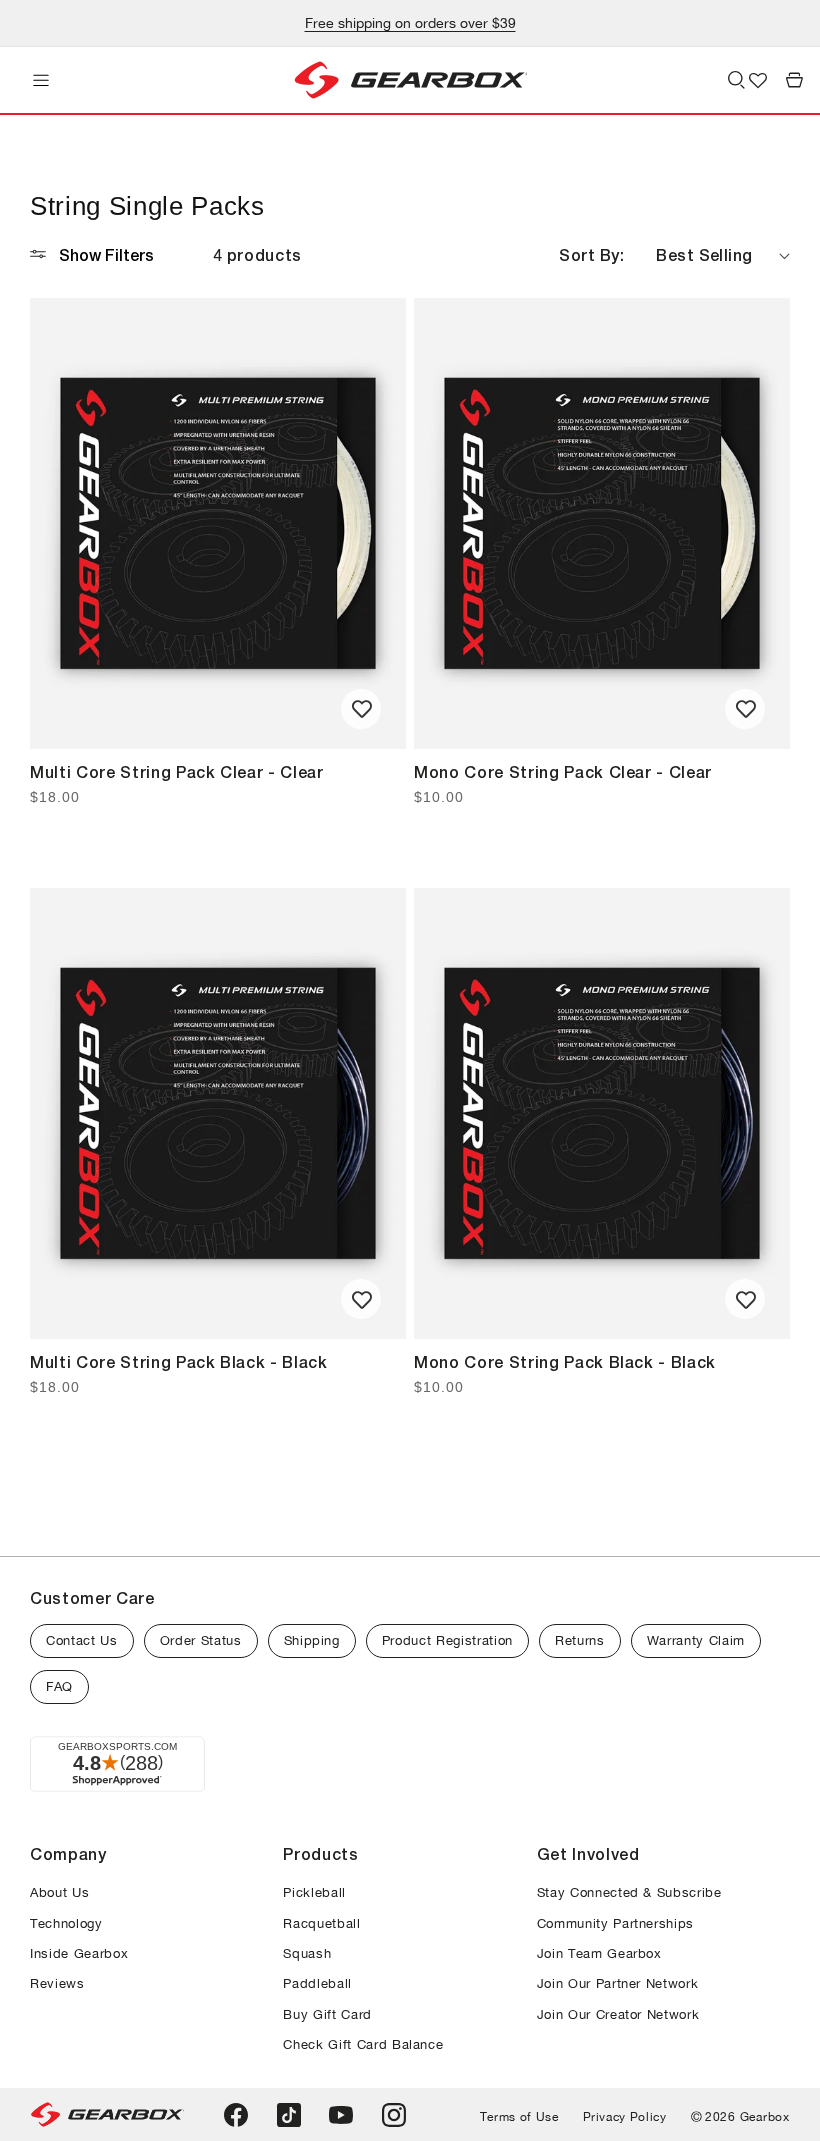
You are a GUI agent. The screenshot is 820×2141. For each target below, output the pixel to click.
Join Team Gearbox (599, 1953)
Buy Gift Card (327, 2014)
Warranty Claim (696, 1640)
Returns (580, 1640)
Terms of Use (519, 2117)
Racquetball (321, 1923)
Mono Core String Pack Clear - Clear (563, 771)
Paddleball (317, 1983)
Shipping (312, 1640)
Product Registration (447, 1640)
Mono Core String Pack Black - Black (565, 1361)
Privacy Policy (625, 2117)
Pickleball (314, 1892)
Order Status (201, 1640)
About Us (59, 1892)
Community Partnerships (616, 1923)
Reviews (57, 1983)
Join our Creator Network (618, 2014)
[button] (41, 80)
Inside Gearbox (79, 1953)
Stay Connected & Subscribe (629, 1892)
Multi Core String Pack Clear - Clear (177, 771)
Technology (66, 1923)
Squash (307, 1953)
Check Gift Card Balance (363, 2044)
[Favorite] (361, 709)
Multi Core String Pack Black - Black (179, 1361)
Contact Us (82, 1640)
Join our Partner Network (618, 1983)
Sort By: (591, 254)
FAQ (59, 1686)
